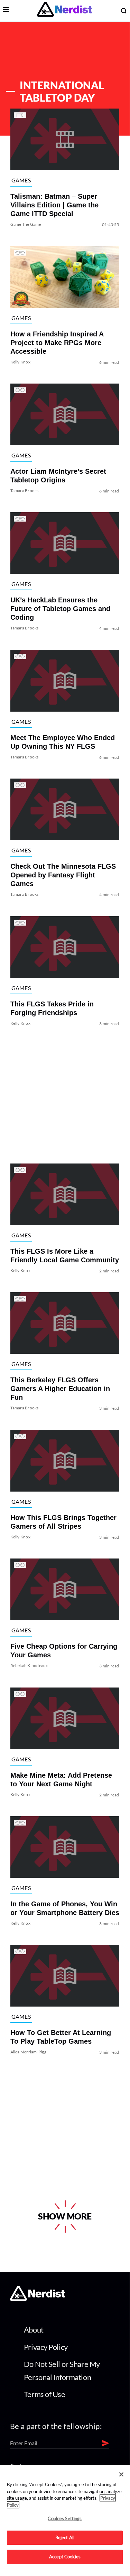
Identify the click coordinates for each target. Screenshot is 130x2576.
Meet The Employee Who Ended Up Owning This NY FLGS (63, 742)
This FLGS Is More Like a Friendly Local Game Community (65, 1256)
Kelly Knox (20, 362)
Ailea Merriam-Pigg (28, 2052)
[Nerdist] (64, 11)
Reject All (65, 2538)
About (34, 2330)
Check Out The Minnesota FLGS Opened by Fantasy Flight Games (63, 875)
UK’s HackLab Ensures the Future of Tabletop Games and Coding (60, 609)
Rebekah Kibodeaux (29, 1666)
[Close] (121, 2474)
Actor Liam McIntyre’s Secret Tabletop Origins (58, 476)
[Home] (38, 2299)
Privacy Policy (46, 2347)
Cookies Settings (65, 2518)
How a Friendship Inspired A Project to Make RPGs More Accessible (57, 343)
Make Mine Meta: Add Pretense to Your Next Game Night (61, 1780)
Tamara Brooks (25, 491)
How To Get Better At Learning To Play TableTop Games (61, 2037)
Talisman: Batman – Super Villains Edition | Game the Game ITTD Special (54, 205)
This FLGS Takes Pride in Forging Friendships (52, 1008)
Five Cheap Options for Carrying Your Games (64, 1651)
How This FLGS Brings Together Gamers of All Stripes (63, 1522)
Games (21, 180)
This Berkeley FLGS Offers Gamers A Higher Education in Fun (60, 1389)
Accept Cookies (65, 2557)
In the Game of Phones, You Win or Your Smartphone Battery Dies (65, 1908)
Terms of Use (45, 2394)
